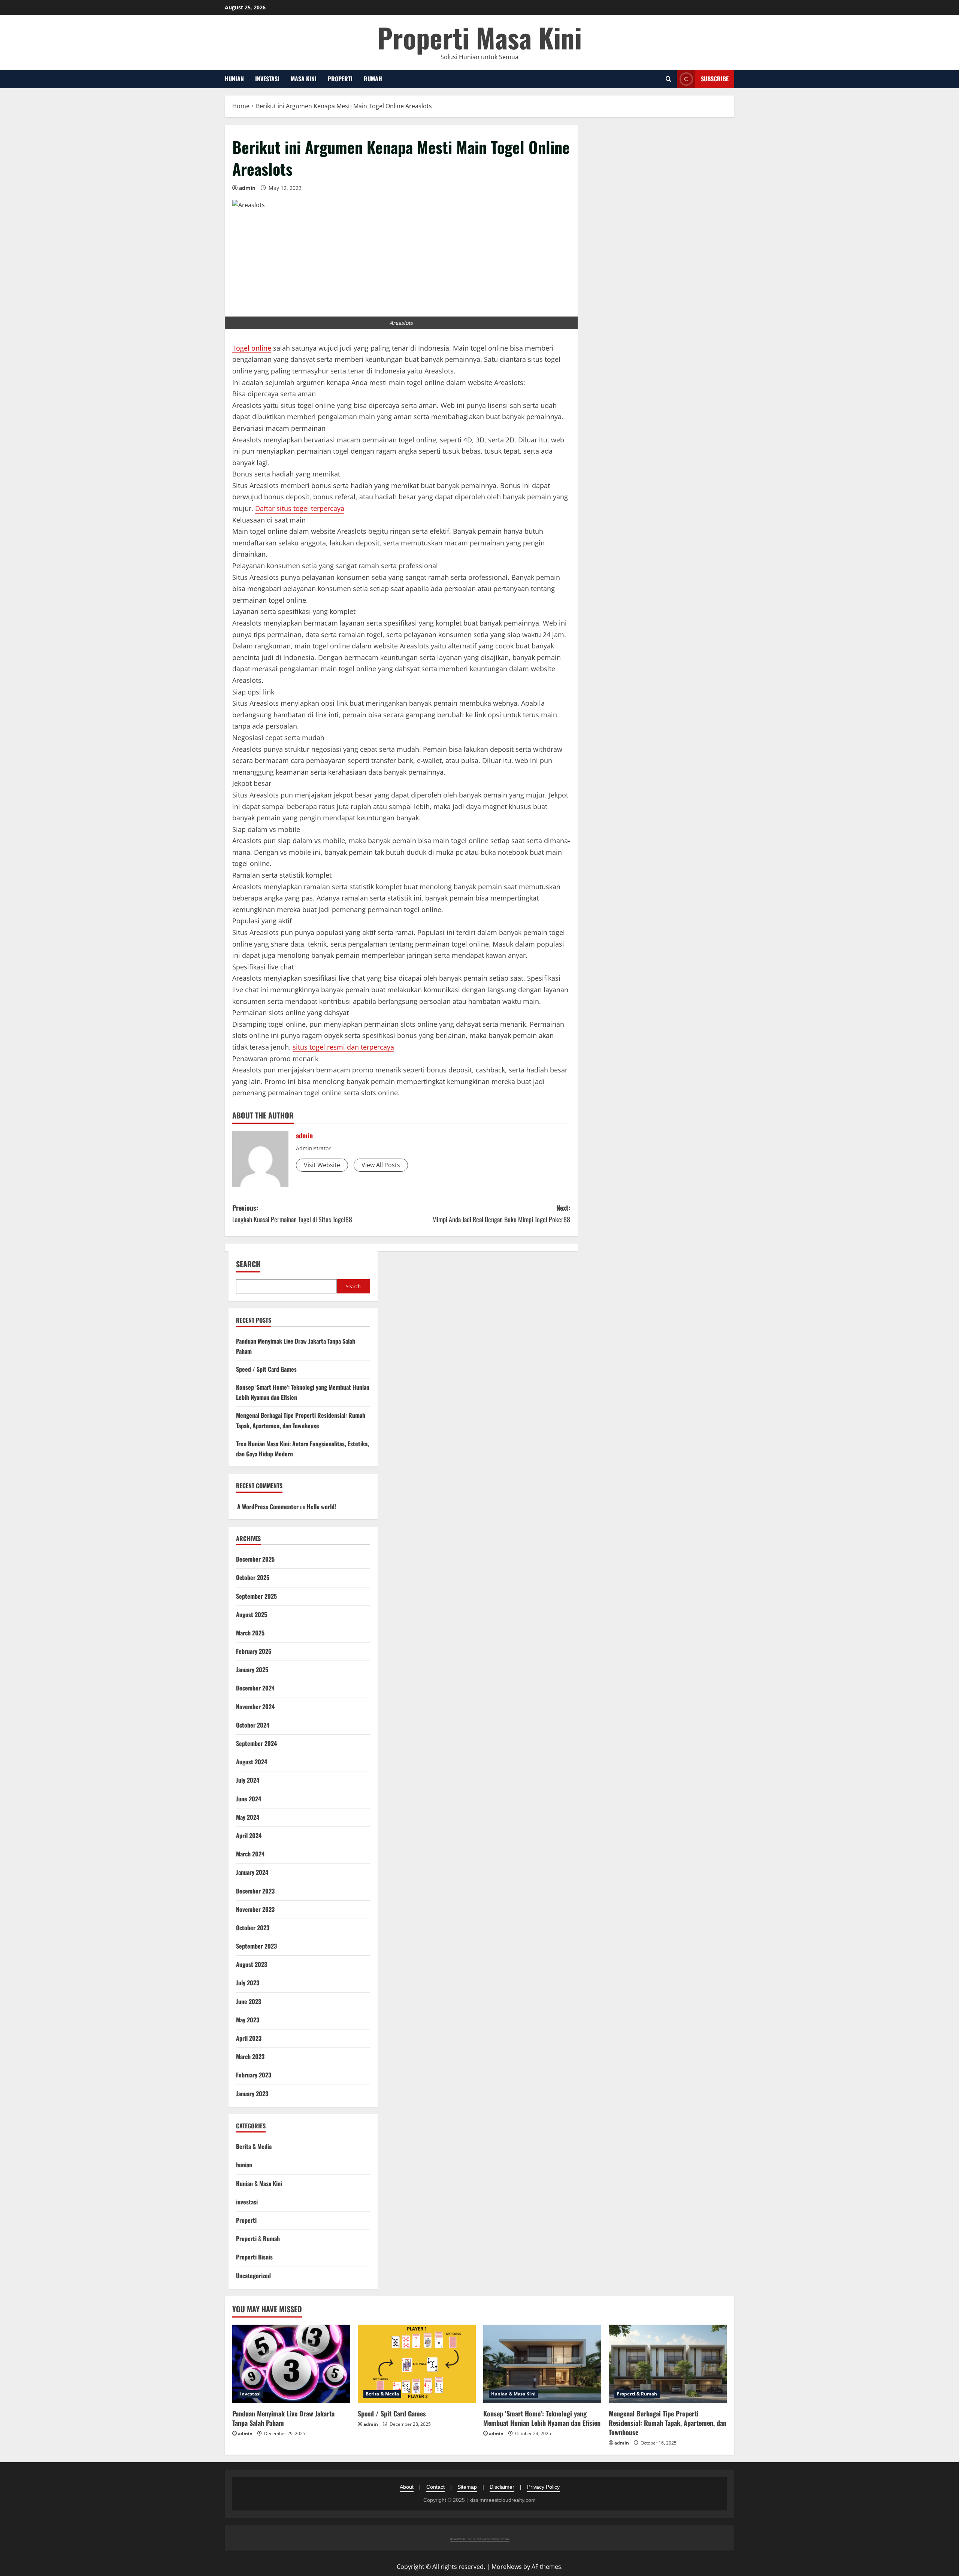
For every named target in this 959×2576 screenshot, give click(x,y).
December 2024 (255, 1688)
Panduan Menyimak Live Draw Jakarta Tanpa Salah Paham (283, 2418)
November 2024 (255, 1707)
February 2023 (254, 2075)
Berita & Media (254, 2146)
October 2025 (253, 1577)
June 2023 (249, 2001)
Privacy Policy (543, 2487)
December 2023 (255, 1891)
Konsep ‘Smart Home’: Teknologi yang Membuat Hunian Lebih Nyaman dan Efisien (542, 2418)
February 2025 (254, 1651)
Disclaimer (502, 2487)
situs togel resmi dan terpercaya (343, 1047)
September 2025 (256, 1596)
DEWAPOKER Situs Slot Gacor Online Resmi (480, 2539)
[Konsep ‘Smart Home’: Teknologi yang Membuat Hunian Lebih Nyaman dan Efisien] (542, 2364)
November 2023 (255, 1909)
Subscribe (715, 79)
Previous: (292, 1213)
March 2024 (250, 1854)
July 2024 (248, 1780)
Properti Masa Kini (479, 37)
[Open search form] (668, 79)
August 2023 (252, 1964)
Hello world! (321, 1507)
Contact (435, 2487)
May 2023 (248, 2020)
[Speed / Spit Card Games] (417, 2364)
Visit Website (322, 1165)
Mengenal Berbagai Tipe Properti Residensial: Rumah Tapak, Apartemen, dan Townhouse (668, 2423)
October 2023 (253, 1928)
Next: (501, 1213)
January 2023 (252, 2094)
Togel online (252, 348)
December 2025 (255, 1559)
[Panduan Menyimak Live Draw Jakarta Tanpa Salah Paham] (291, 2364)
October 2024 (253, 1725)
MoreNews (507, 2567)
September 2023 (256, 1946)
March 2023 (250, 2056)
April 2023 (249, 2038)
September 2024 (256, 1743)
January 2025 (252, 1670)
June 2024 (249, 1799)
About (407, 2487)
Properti (340, 79)
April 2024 (249, 1835)
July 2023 (248, 1983)
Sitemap (467, 2487)
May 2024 (248, 1817)
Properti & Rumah (258, 2239)
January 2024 (252, 1872)
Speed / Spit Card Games (266, 1369)
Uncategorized (253, 2276)
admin (247, 188)
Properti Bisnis (254, 2257)
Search (248, 1264)
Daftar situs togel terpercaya (300, 508)
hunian (234, 79)
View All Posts (381, 1165)
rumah (373, 79)
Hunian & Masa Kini (259, 2183)
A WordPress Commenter (268, 1507)
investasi (267, 79)
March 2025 (250, 1633)
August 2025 (252, 1614)
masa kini (304, 79)
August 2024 (252, 1762)
